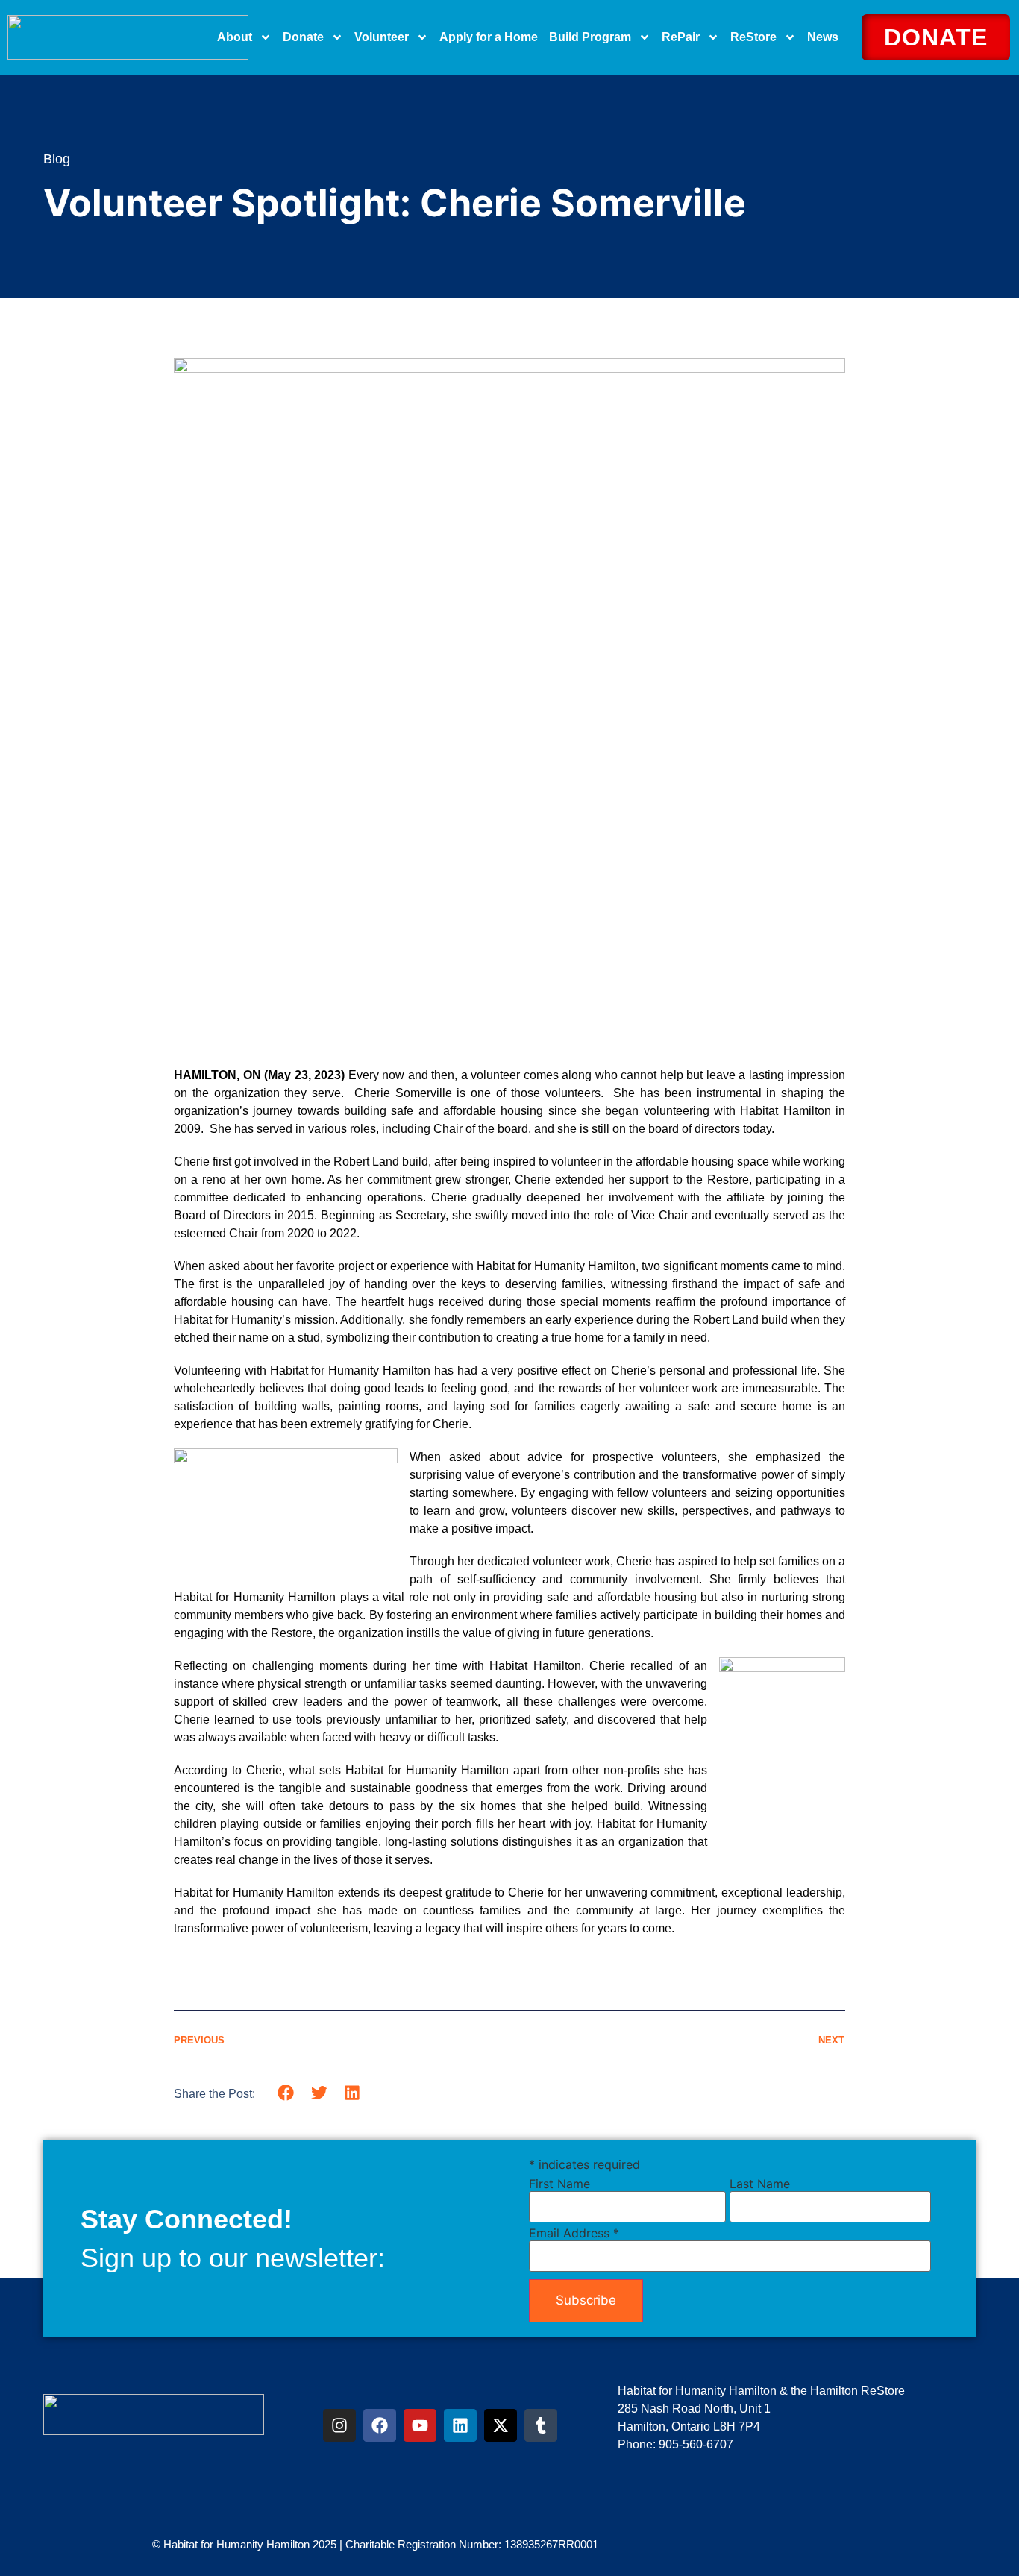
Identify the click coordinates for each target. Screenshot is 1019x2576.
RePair (681, 37)
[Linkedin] (460, 2425)
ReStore (753, 37)
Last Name (760, 2184)
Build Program (590, 37)
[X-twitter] (501, 2425)
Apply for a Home (489, 37)
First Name (559, 2184)
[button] (286, 2093)
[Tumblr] (541, 2425)
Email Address (574, 2233)
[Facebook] (380, 2425)
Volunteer (382, 37)
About (235, 37)
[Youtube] (420, 2425)
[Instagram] (339, 2425)
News (823, 37)
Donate (303, 37)
